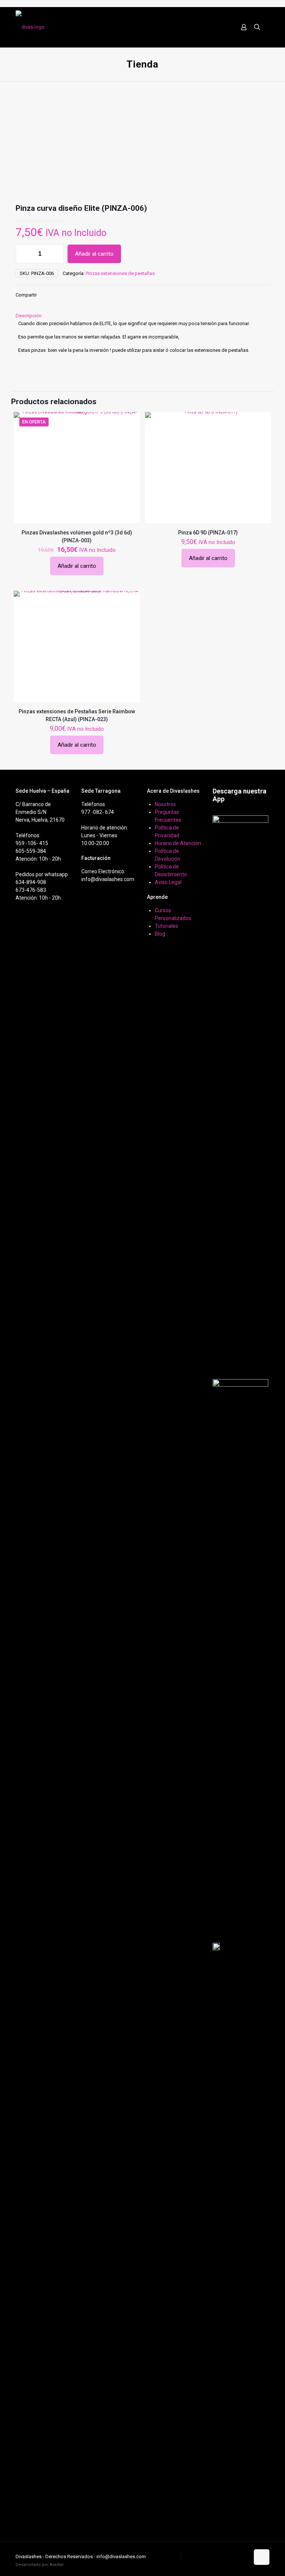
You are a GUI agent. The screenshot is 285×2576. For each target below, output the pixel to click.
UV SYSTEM (166, 2557)
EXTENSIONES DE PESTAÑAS (215, 2557)
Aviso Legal (168, 882)
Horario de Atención (178, 843)
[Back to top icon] (262, 2557)
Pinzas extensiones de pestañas (120, 273)
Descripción (29, 316)
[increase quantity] (55, 254)
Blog (160, 934)
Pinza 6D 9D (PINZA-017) (208, 533)
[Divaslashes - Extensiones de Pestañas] (30, 27)
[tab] (142, 316)
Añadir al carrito (94, 254)
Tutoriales (166, 926)
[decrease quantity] (24, 254)
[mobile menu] (218, 27)
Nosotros (165, 804)
